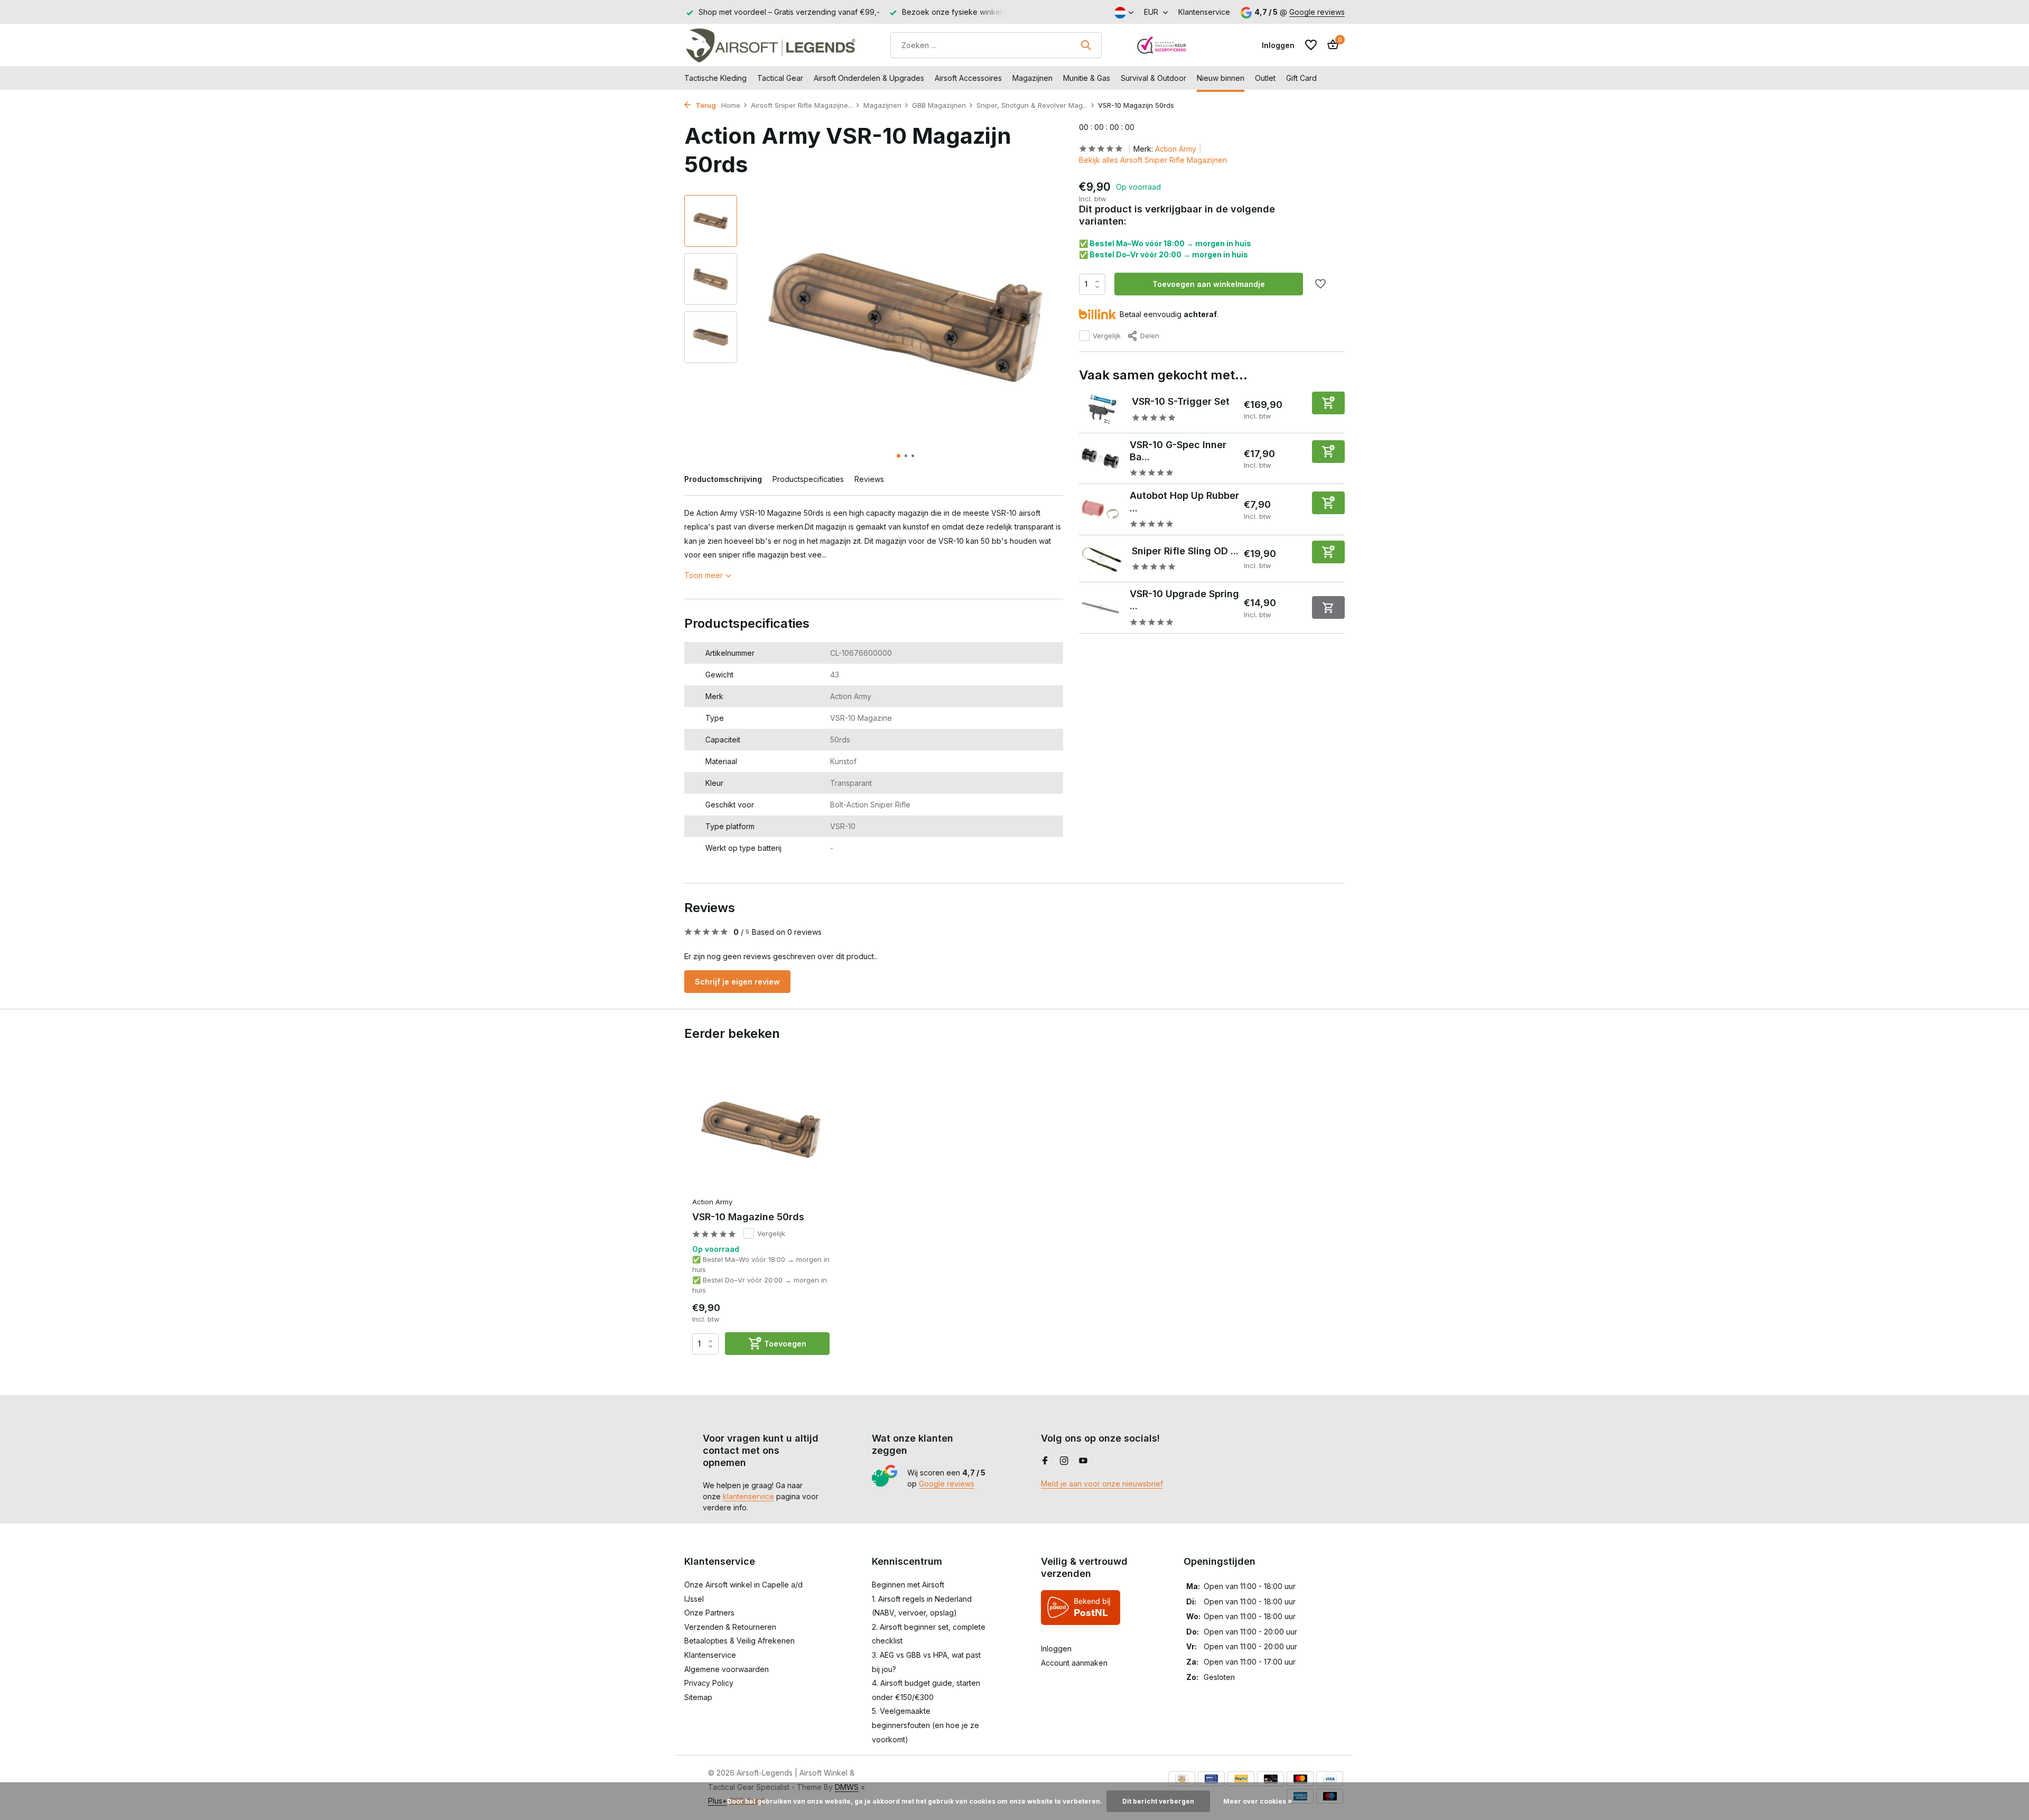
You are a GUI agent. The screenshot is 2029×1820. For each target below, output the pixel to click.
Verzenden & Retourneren (730, 1627)
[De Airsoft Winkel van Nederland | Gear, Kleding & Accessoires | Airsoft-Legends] (770, 45)
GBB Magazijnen (939, 105)
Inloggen (1056, 1649)
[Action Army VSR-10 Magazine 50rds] (761, 1130)
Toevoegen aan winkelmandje (1209, 284)
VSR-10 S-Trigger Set (1181, 401)
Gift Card (1301, 78)
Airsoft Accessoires (968, 78)
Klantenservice (1204, 12)
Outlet (1265, 78)
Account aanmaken (1074, 1663)
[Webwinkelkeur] (1162, 45)
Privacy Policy (709, 1683)
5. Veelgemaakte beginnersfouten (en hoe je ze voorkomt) (925, 1725)
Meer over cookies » (1258, 1801)
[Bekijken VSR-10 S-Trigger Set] (1101, 410)
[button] (899, 456)
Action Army (1176, 149)
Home (731, 105)
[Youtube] (1083, 1461)
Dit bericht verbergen (1158, 1801)
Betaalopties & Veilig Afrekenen (739, 1641)
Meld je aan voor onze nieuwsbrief (1102, 1484)
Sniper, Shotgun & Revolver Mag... (1032, 105)
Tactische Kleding (715, 78)
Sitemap (698, 1697)
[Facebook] (1045, 1461)
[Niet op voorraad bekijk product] (1328, 607)
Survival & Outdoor (1153, 78)
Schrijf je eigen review (737, 982)
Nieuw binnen (1221, 78)
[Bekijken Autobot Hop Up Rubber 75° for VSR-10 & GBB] (1100, 510)
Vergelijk (1107, 336)
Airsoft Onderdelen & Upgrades (869, 78)
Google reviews (1317, 12)
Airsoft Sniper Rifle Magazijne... (802, 105)
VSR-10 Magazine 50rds (748, 1217)
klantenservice (748, 1496)
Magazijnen (1032, 78)
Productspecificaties (808, 479)
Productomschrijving (723, 479)
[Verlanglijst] (1311, 45)
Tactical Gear (780, 78)
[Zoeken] (1086, 45)
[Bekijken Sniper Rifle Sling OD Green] (1101, 559)
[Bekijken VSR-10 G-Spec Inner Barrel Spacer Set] (1100, 458)
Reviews (869, 479)
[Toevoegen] (1328, 402)
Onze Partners (709, 1613)
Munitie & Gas (1087, 78)
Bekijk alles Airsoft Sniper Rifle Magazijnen (1153, 160)
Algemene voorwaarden (727, 1669)
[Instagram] (1064, 1461)
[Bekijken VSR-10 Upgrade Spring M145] (1100, 608)
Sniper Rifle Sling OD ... (1185, 551)
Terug (705, 105)
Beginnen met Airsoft (908, 1585)
